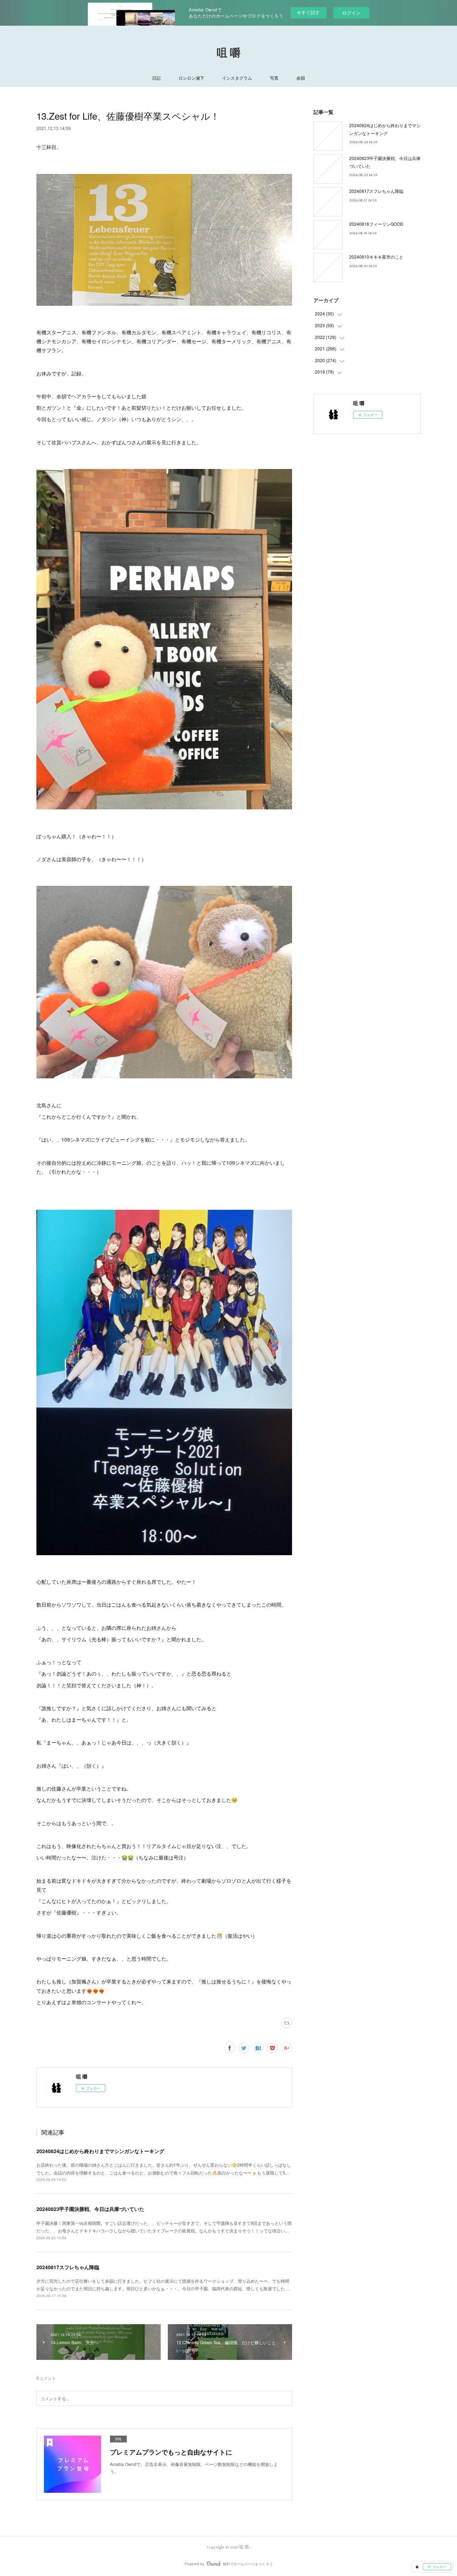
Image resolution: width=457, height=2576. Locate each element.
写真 (274, 78)
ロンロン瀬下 (191, 78)
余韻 (301, 78)
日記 (156, 78)
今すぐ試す (308, 12)
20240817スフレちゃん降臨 (68, 2267)
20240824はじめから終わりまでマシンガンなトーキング (100, 2151)
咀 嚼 (229, 53)
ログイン (351, 13)
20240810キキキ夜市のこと (376, 257)
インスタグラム (237, 78)
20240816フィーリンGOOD (376, 224)
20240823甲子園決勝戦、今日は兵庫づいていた (90, 2209)
